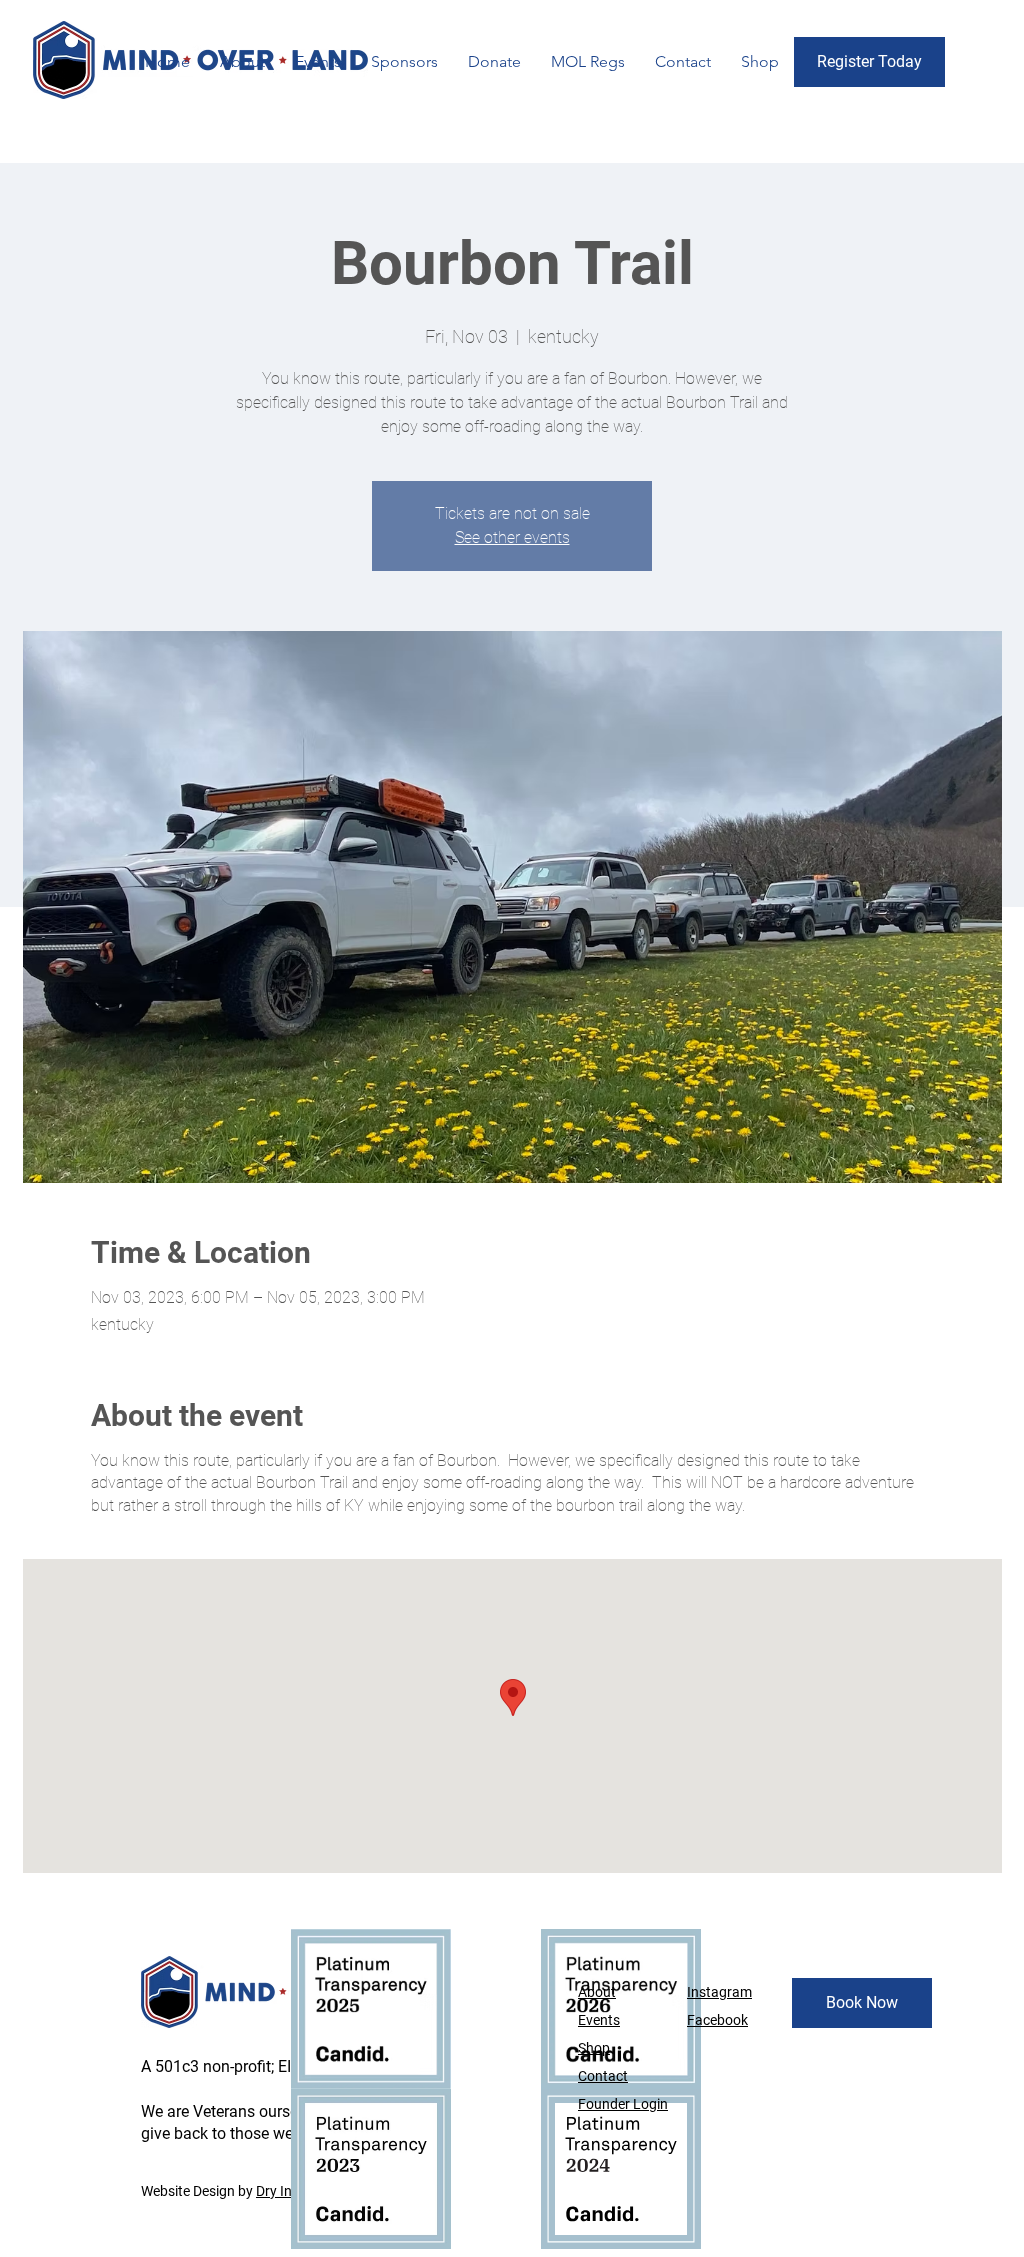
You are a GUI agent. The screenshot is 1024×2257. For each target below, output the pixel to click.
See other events (512, 537)
